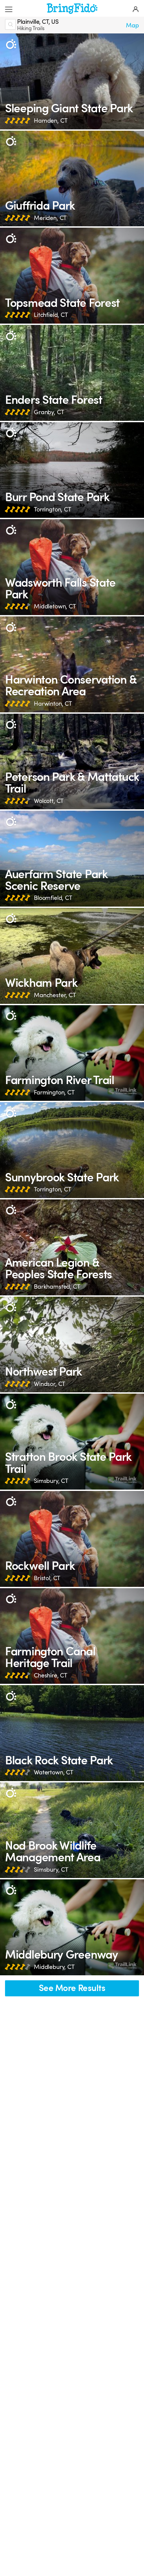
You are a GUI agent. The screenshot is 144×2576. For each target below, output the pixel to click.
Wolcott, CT (49, 801)
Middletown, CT (55, 606)
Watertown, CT (54, 1772)
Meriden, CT (50, 218)
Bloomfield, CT (53, 898)
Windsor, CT (50, 1384)
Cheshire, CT (51, 1675)
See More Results (72, 1988)
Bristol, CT (47, 1578)
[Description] (11, 44)
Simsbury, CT (51, 1481)
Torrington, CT (53, 509)
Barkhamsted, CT (57, 1287)
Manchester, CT (55, 995)
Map (132, 25)
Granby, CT (49, 412)
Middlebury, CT (54, 1967)
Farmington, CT (54, 1092)
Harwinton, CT (53, 704)
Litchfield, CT (51, 315)
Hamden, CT (51, 121)
